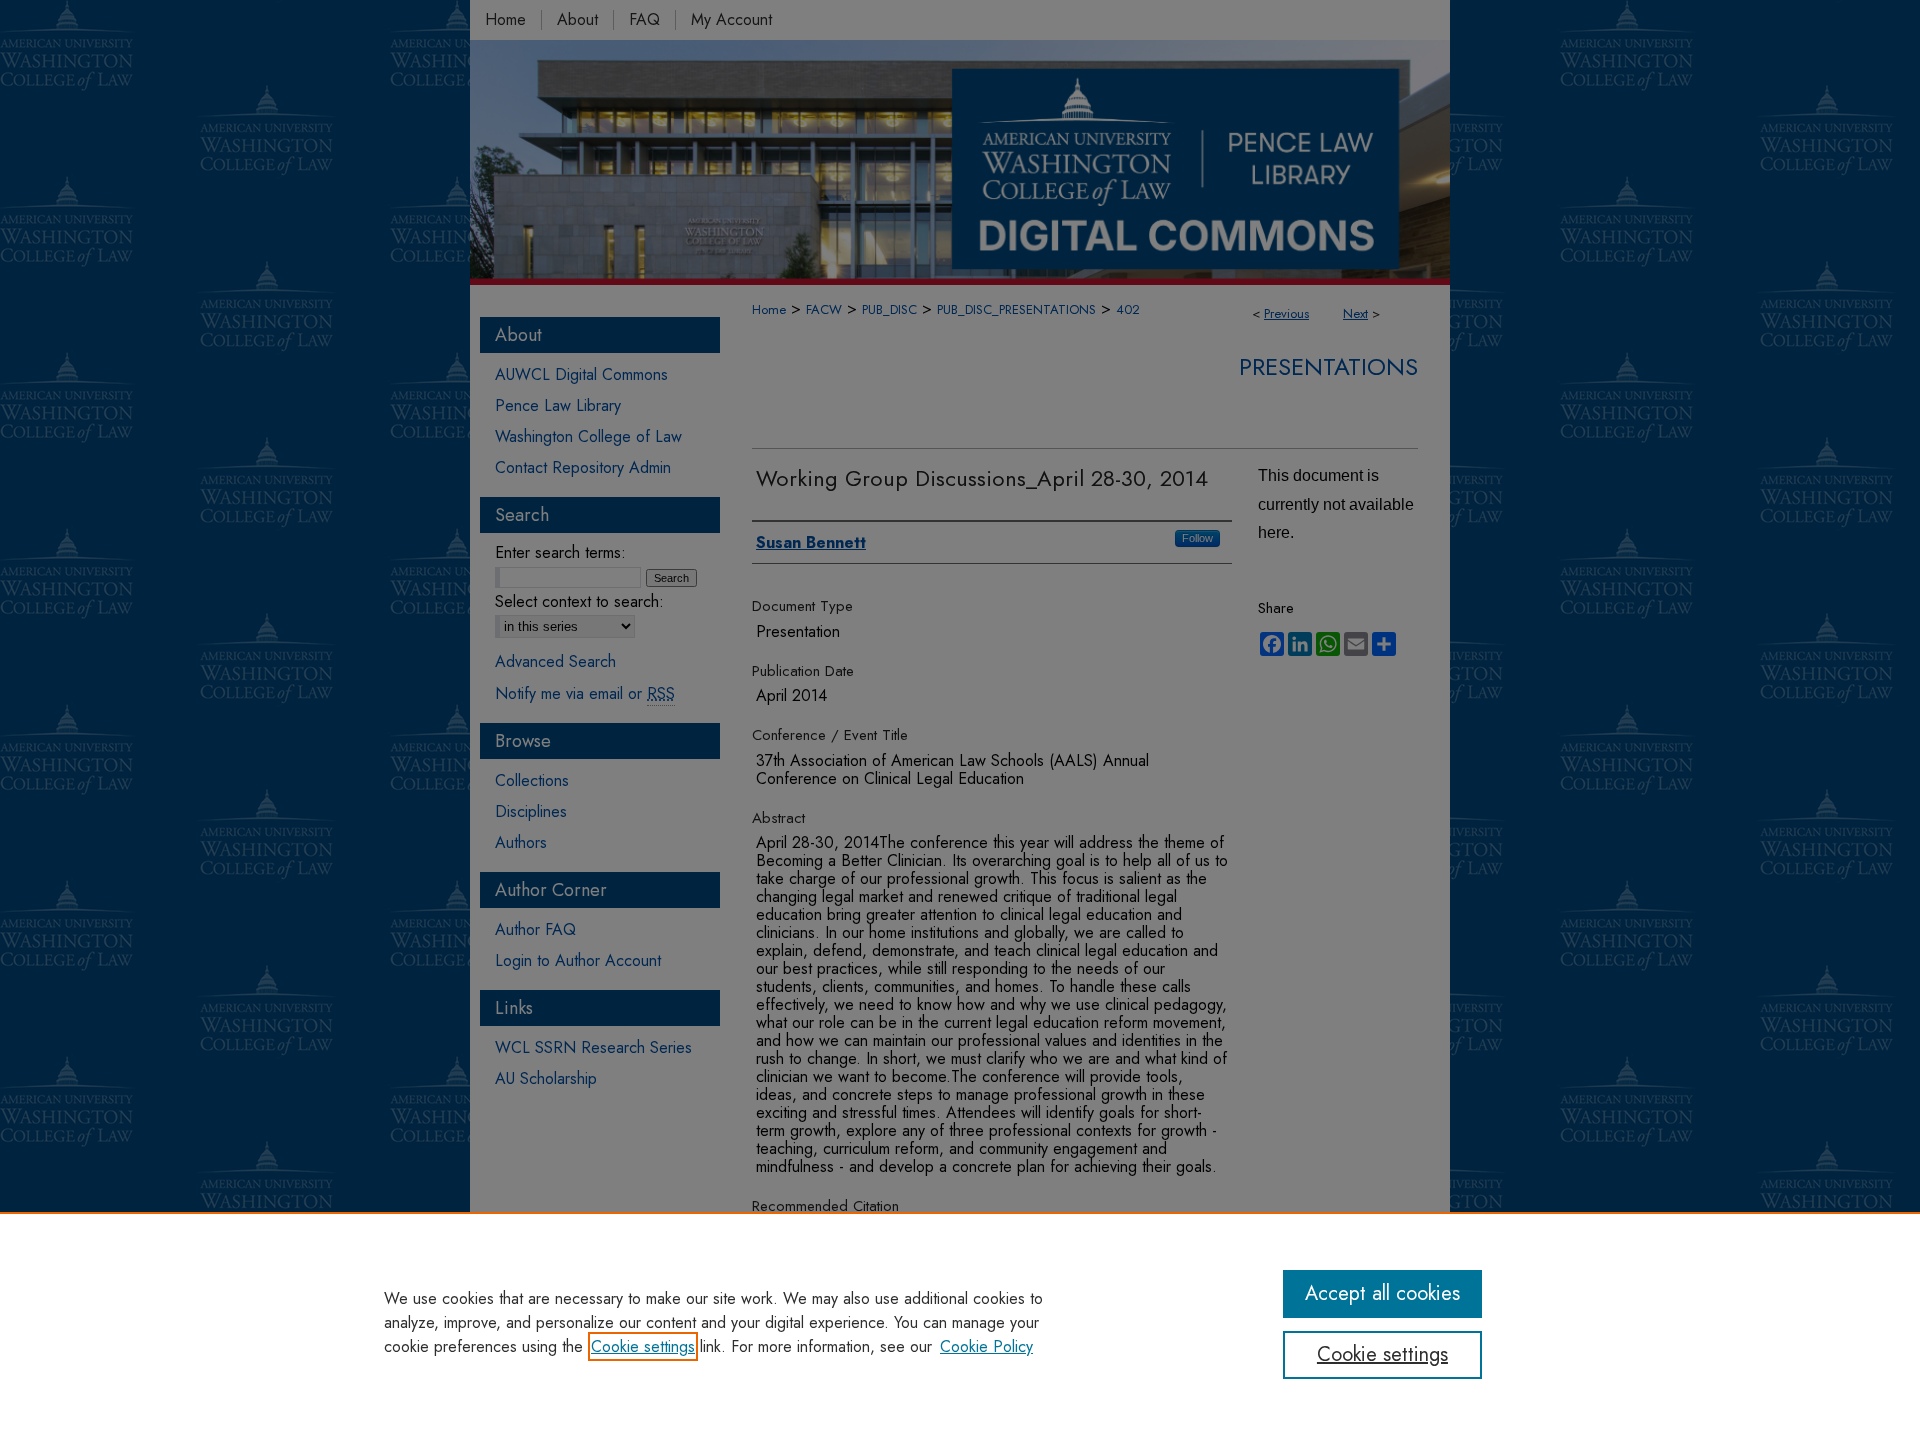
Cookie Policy (986, 1346)
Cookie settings (643, 1346)
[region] (960, 1322)
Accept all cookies (1382, 1293)
